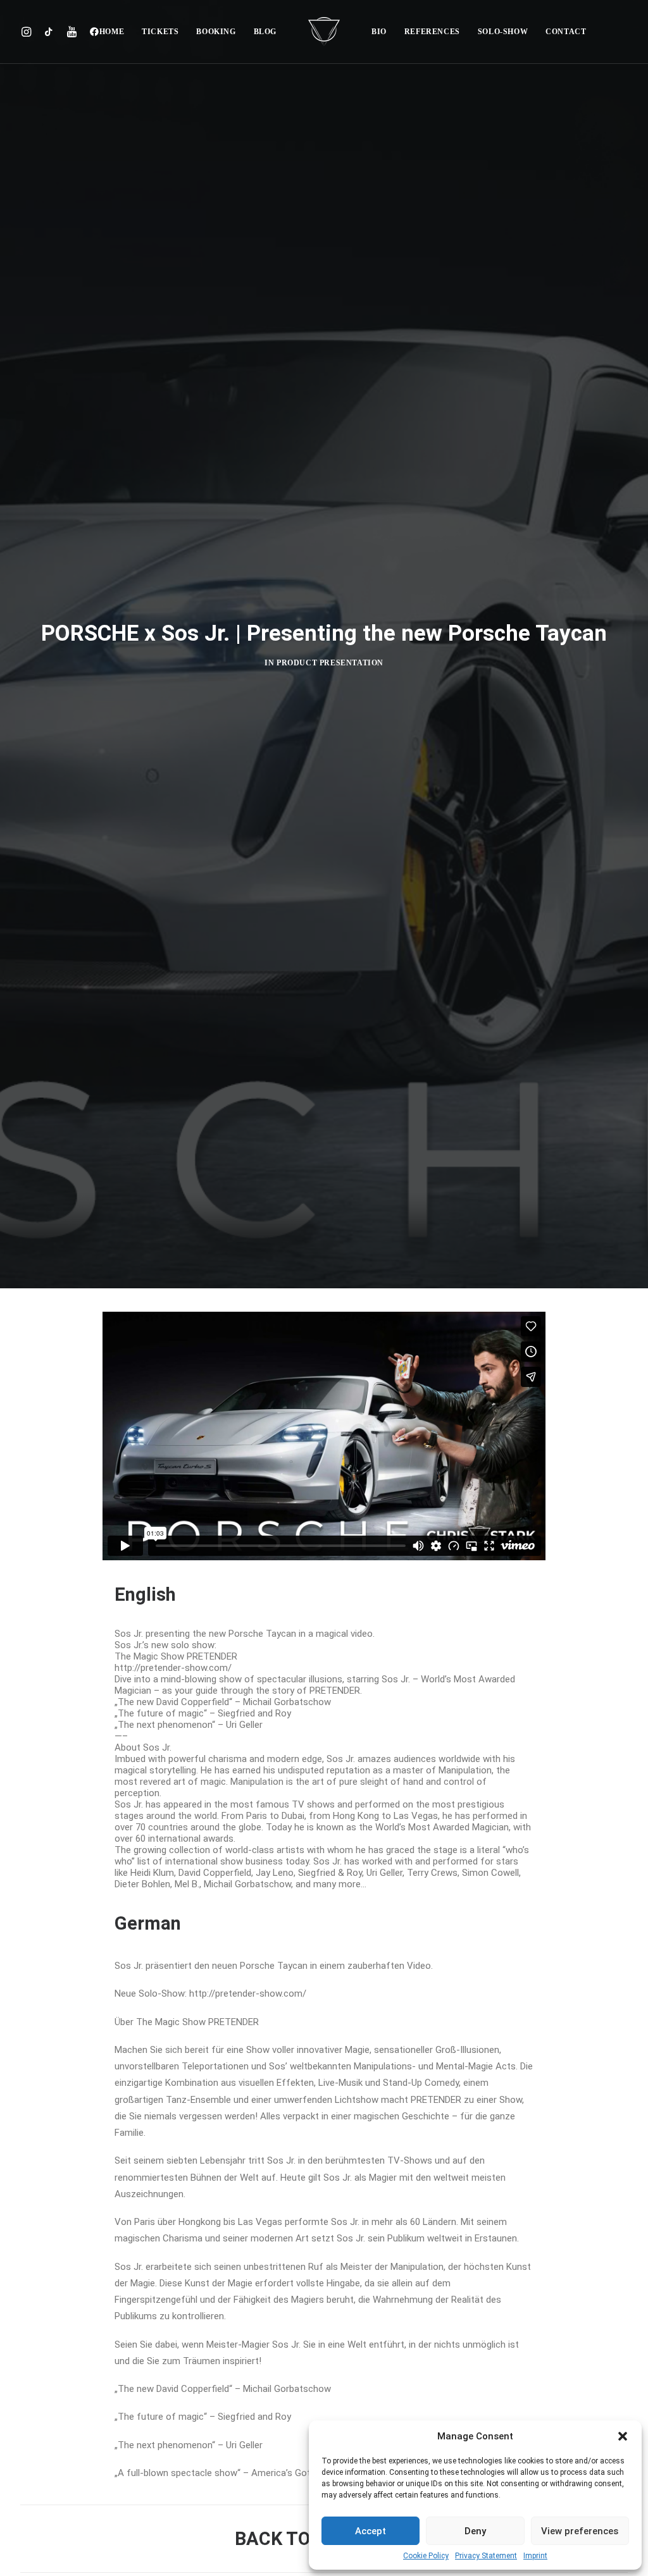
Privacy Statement (486, 2556)
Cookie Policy (426, 2556)
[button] (623, 2436)
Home (112, 32)
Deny (475, 2531)
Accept (371, 2531)
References (432, 32)
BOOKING (216, 32)
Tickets (160, 32)
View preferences (580, 2531)
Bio (379, 32)
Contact (566, 32)
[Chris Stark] (324, 32)
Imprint (535, 2556)
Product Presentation (330, 663)
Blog (265, 32)
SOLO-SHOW (503, 32)
